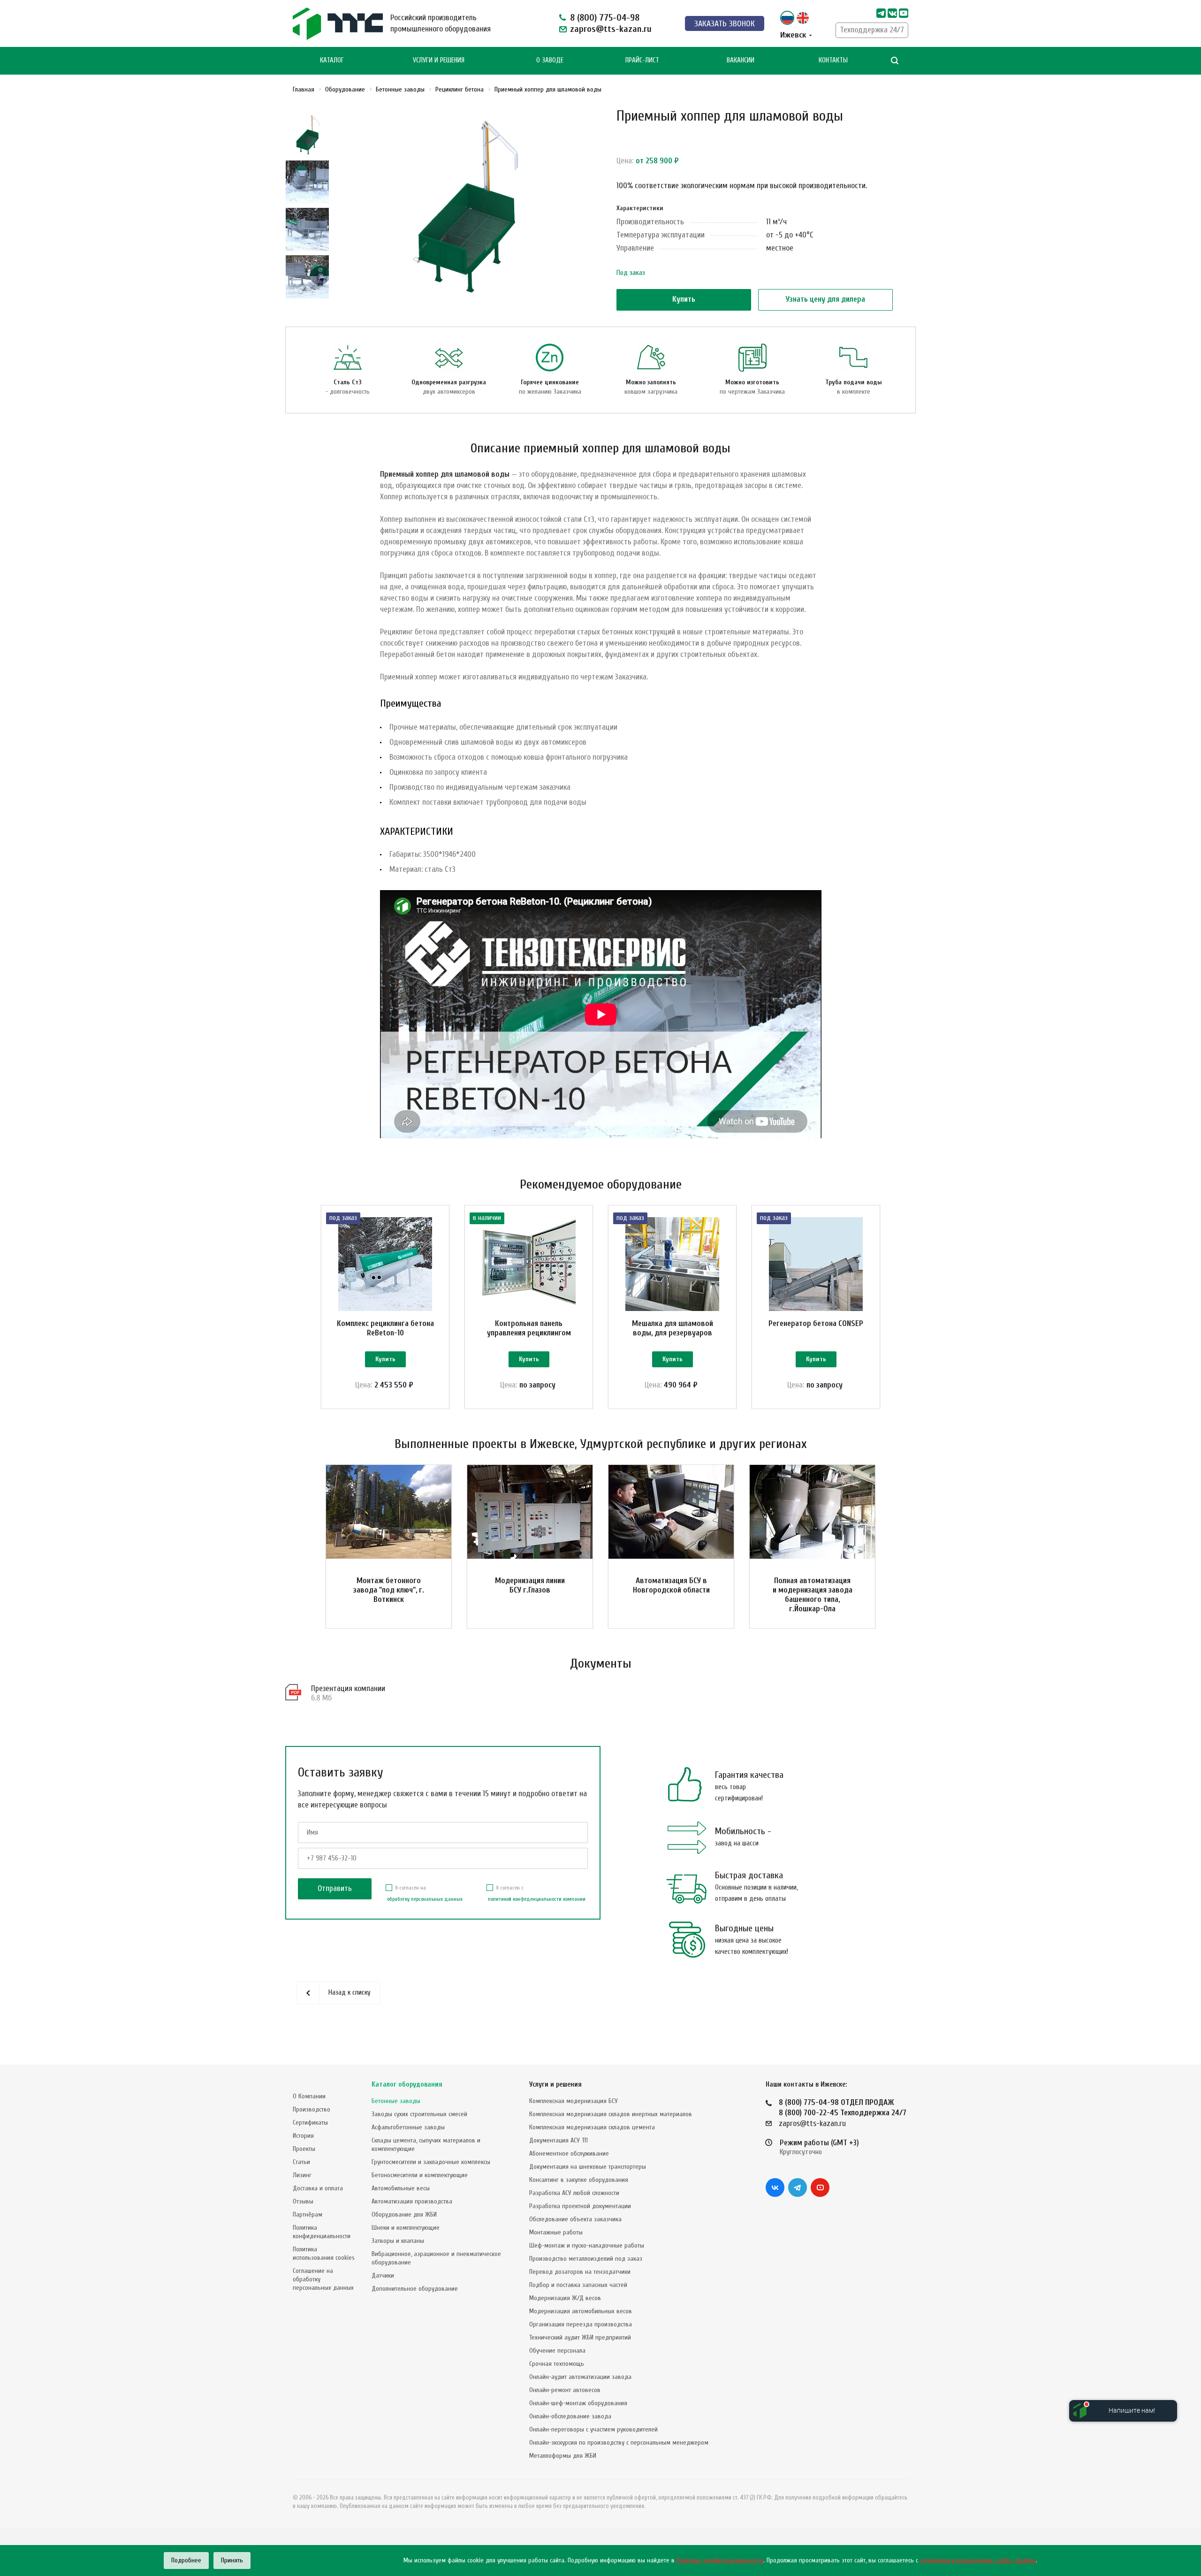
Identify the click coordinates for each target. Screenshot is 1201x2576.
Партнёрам (308, 2214)
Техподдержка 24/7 (872, 30)
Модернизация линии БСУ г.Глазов (530, 1585)
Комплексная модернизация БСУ (574, 2101)
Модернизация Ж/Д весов (565, 2298)
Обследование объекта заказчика (575, 2219)
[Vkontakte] (892, 13)
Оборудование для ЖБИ (404, 2214)
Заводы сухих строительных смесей (419, 2114)
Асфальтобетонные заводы (408, 2127)
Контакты (833, 60)
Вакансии (741, 60)
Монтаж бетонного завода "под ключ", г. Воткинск (389, 1590)
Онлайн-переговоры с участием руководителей (593, 2429)
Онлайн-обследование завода (570, 2416)
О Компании (309, 2096)
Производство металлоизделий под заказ (586, 2259)
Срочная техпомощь (557, 2364)
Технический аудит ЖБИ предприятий (580, 2337)
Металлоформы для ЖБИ (563, 2456)
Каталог (332, 60)
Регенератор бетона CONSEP (816, 1323)
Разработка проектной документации (580, 2206)
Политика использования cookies (324, 2253)
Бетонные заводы (396, 2101)
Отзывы (303, 2201)
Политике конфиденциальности (720, 2560)
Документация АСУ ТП (559, 2140)
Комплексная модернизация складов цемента (592, 2127)
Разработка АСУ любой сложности (574, 2193)
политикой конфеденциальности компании (537, 1899)
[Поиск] (895, 61)
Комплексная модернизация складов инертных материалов (611, 2114)
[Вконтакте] (775, 2187)
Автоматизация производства (412, 2201)
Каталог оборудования (407, 2084)
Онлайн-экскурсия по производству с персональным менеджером (619, 2443)
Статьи (301, 2162)
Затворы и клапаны (398, 2241)
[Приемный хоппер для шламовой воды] (466, 206)
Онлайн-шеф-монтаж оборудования (578, 2403)
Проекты (304, 2149)
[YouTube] (820, 2187)
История (303, 2136)
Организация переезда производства (581, 2324)
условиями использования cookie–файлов (978, 2560)
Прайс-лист (642, 60)
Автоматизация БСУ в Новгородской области (671, 1585)
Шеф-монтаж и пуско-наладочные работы (587, 2245)
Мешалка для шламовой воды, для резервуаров (673, 1328)
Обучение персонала (557, 2351)
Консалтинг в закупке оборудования (579, 2180)
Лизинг (302, 2175)
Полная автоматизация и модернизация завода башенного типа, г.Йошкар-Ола (813, 1595)
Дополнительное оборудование (415, 2289)
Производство (312, 2109)
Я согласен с (537, 1893)
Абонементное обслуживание (569, 2153)
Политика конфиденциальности (322, 2232)
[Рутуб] (904, 13)
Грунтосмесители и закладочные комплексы (431, 2162)
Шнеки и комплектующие (406, 2228)
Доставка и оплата (318, 2188)
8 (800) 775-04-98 (605, 18)
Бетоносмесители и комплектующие (420, 2175)
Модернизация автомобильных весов (581, 2311)
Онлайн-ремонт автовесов (565, 2390)
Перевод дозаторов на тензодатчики (580, 2272)
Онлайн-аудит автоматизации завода (580, 2377)
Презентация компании (348, 1688)
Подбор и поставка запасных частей (578, 2285)
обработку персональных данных (425, 1899)
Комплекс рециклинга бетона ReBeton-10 (385, 1328)
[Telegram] (881, 13)
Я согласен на (425, 1893)
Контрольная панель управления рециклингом (529, 1328)
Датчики (383, 2275)
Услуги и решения (555, 2084)
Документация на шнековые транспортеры (588, 2167)
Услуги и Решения (439, 60)
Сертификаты (310, 2123)
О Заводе (550, 60)
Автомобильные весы (401, 2188)
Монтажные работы (556, 2232)
